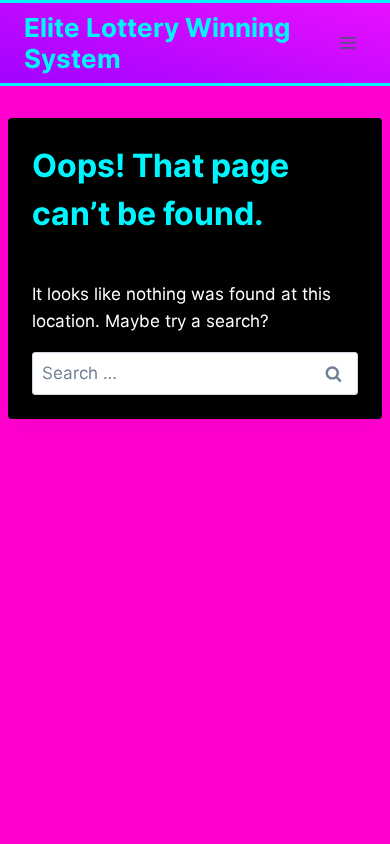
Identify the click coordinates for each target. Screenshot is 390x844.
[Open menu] (347, 42)
